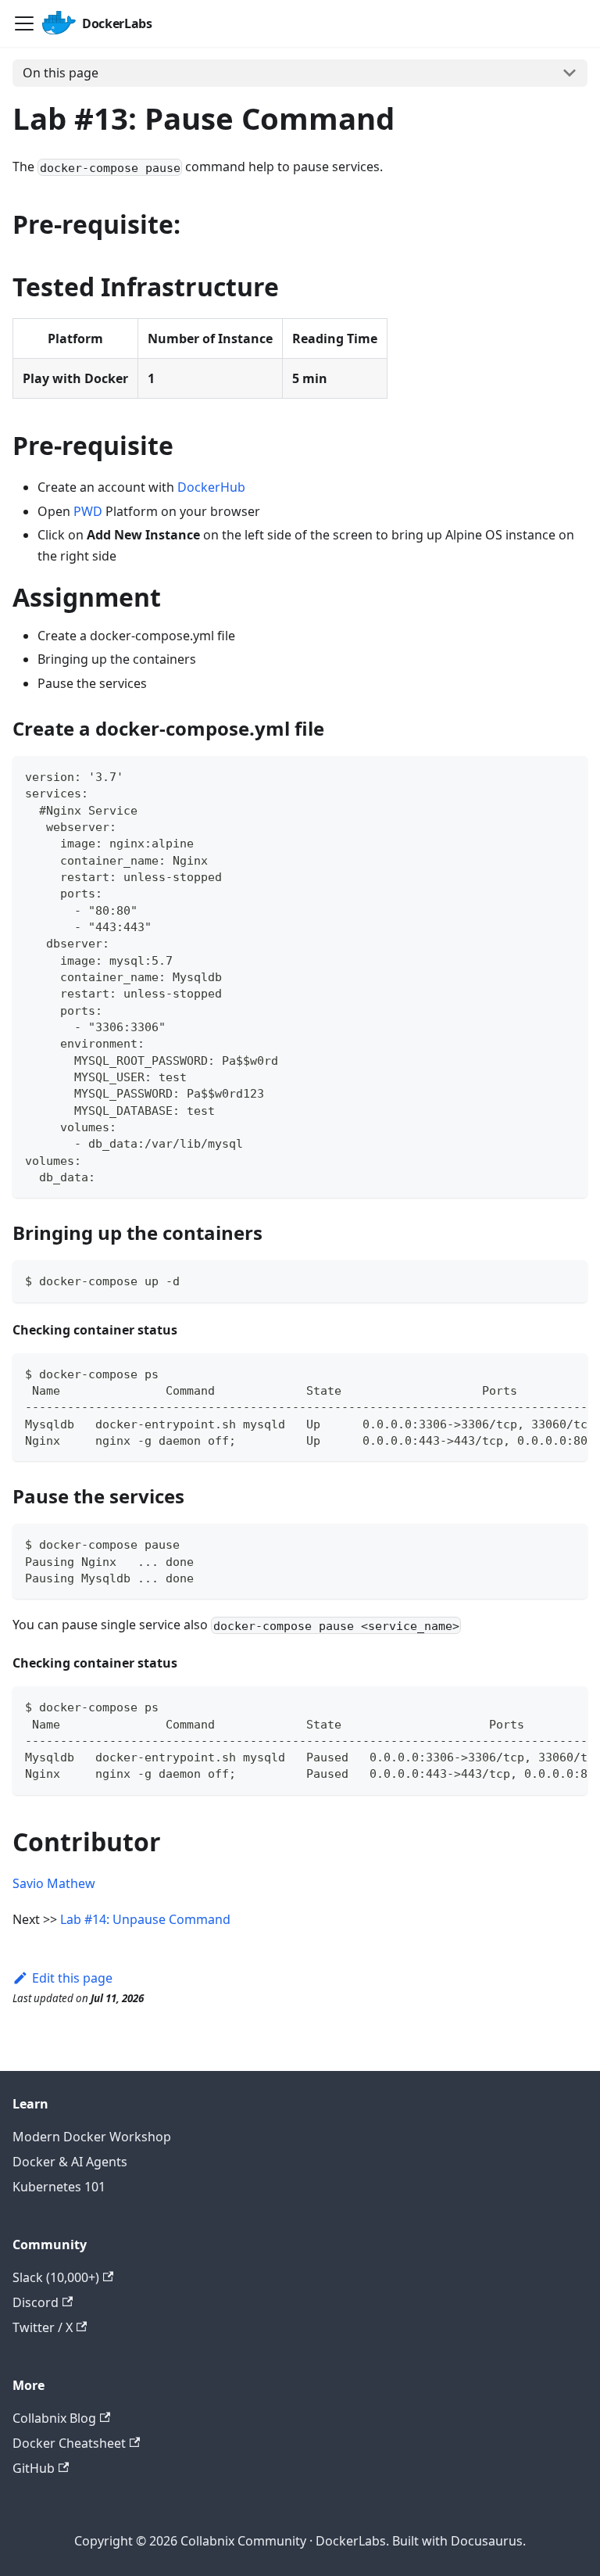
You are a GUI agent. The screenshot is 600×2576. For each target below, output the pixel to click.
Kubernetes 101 (59, 2187)
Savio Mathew (54, 1883)
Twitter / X (43, 2327)
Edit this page (72, 1978)
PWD (88, 511)
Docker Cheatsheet (69, 2443)
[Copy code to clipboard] (568, 775)
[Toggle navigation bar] (24, 23)
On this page (61, 73)
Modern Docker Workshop (92, 2137)
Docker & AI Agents (70, 2162)
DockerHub (211, 487)
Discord (36, 2302)
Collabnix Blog (54, 2418)
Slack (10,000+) (56, 2277)
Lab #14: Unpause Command (145, 1919)
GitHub (34, 2468)
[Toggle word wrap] (540, 1373)
